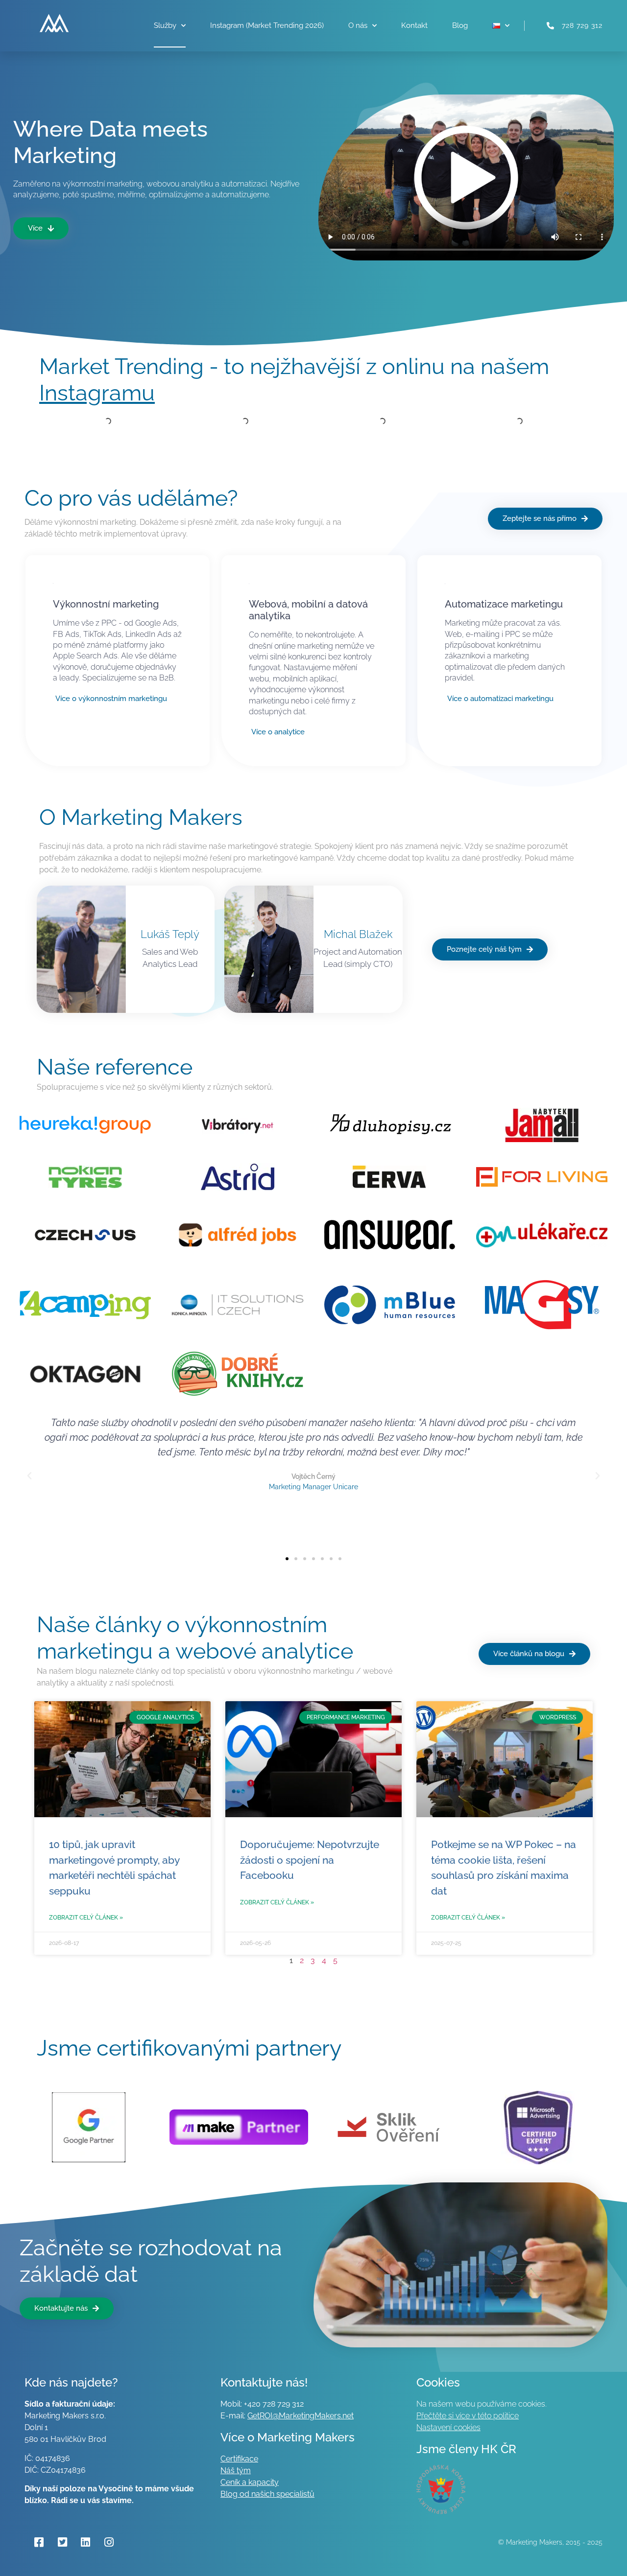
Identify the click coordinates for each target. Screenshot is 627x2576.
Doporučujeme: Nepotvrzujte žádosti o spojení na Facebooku (310, 1860)
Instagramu (97, 393)
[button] (29, 1476)
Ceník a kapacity (250, 2482)
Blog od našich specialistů (267, 2494)
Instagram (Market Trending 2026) (267, 25)
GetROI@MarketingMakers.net (301, 2416)
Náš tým (236, 2471)
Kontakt (414, 25)
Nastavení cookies (448, 2427)
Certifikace (239, 2459)
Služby (165, 25)
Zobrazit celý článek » (86, 1918)
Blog (460, 25)
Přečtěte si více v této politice (468, 2416)
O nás (358, 25)
